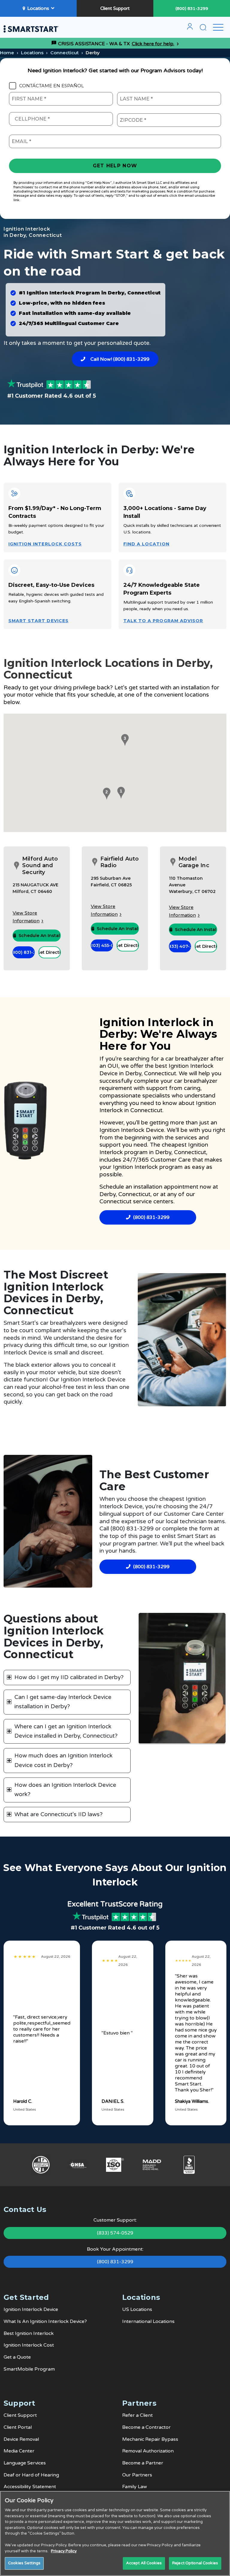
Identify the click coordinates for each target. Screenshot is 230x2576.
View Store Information (26, 917)
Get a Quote (17, 2357)
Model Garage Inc (194, 862)
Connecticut (65, 53)
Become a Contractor (146, 2427)
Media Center (19, 2451)
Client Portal (18, 2427)
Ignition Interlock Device (31, 2309)
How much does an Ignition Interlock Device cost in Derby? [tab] (63, 1760)
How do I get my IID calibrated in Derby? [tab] (69, 1677)
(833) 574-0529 (115, 2233)
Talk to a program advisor (163, 621)
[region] (115, 2533)
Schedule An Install (40, 936)
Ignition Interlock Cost (29, 2345)
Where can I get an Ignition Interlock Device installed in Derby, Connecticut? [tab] (66, 1731)
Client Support (115, 8)
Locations (38, 8)
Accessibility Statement (30, 2487)
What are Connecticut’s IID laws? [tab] (59, 1814)
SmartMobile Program (29, 2369)
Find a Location (146, 544)
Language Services (25, 2463)
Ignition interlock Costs (45, 544)
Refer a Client (137, 2415)
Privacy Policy (64, 2551)
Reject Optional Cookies (195, 2563)
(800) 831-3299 (192, 9)
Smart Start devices (38, 621)
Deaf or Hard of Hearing (31, 2475)
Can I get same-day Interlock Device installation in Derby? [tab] (63, 1702)
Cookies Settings (24, 2563)
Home (7, 53)
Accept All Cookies (144, 2563)
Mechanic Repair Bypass (150, 2439)
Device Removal (21, 2439)
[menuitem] (190, 29)
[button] (120, 793)
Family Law (135, 2487)
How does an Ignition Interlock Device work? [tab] (65, 1790)
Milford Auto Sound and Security (40, 866)
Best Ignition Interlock (29, 2333)
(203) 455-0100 (102, 945)
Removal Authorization (148, 2451)
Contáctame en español (52, 86)
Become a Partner (143, 2463)
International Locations (148, 2321)
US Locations (137, 2309)
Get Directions (49, 952)
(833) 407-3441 (180, 946)
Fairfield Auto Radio (120, 862)
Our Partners (137, 2475)
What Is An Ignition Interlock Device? (45, 2321)
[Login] (190, 29)
